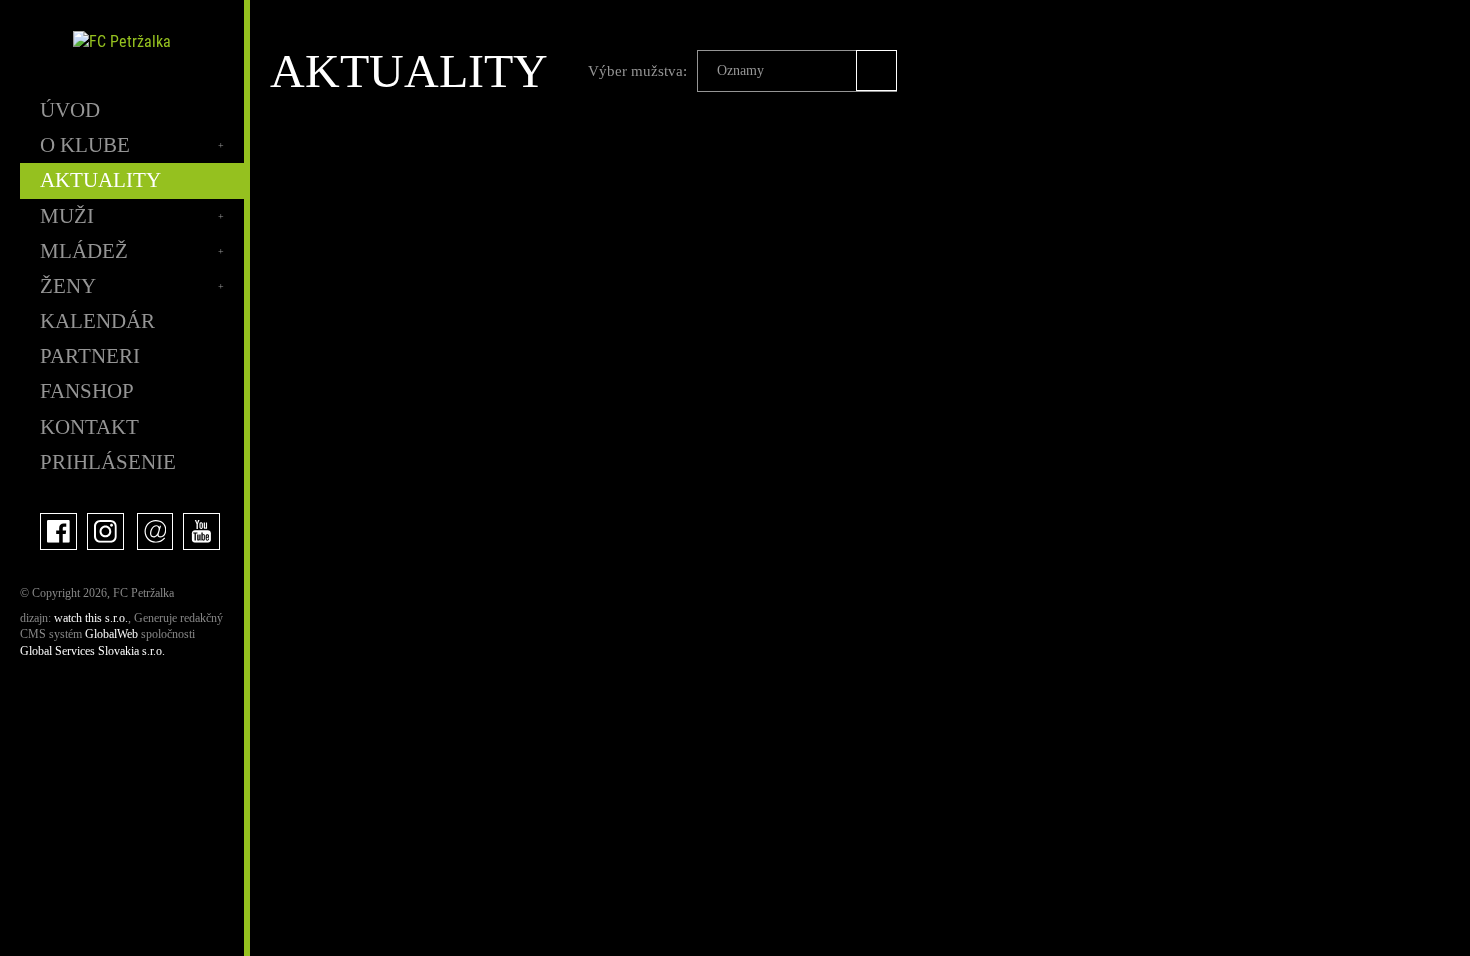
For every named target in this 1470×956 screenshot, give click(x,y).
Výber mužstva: (637, 71)
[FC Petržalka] (122, 41)
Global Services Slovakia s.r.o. (92, 651)
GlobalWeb (111, 634)
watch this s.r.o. (91, 618)
